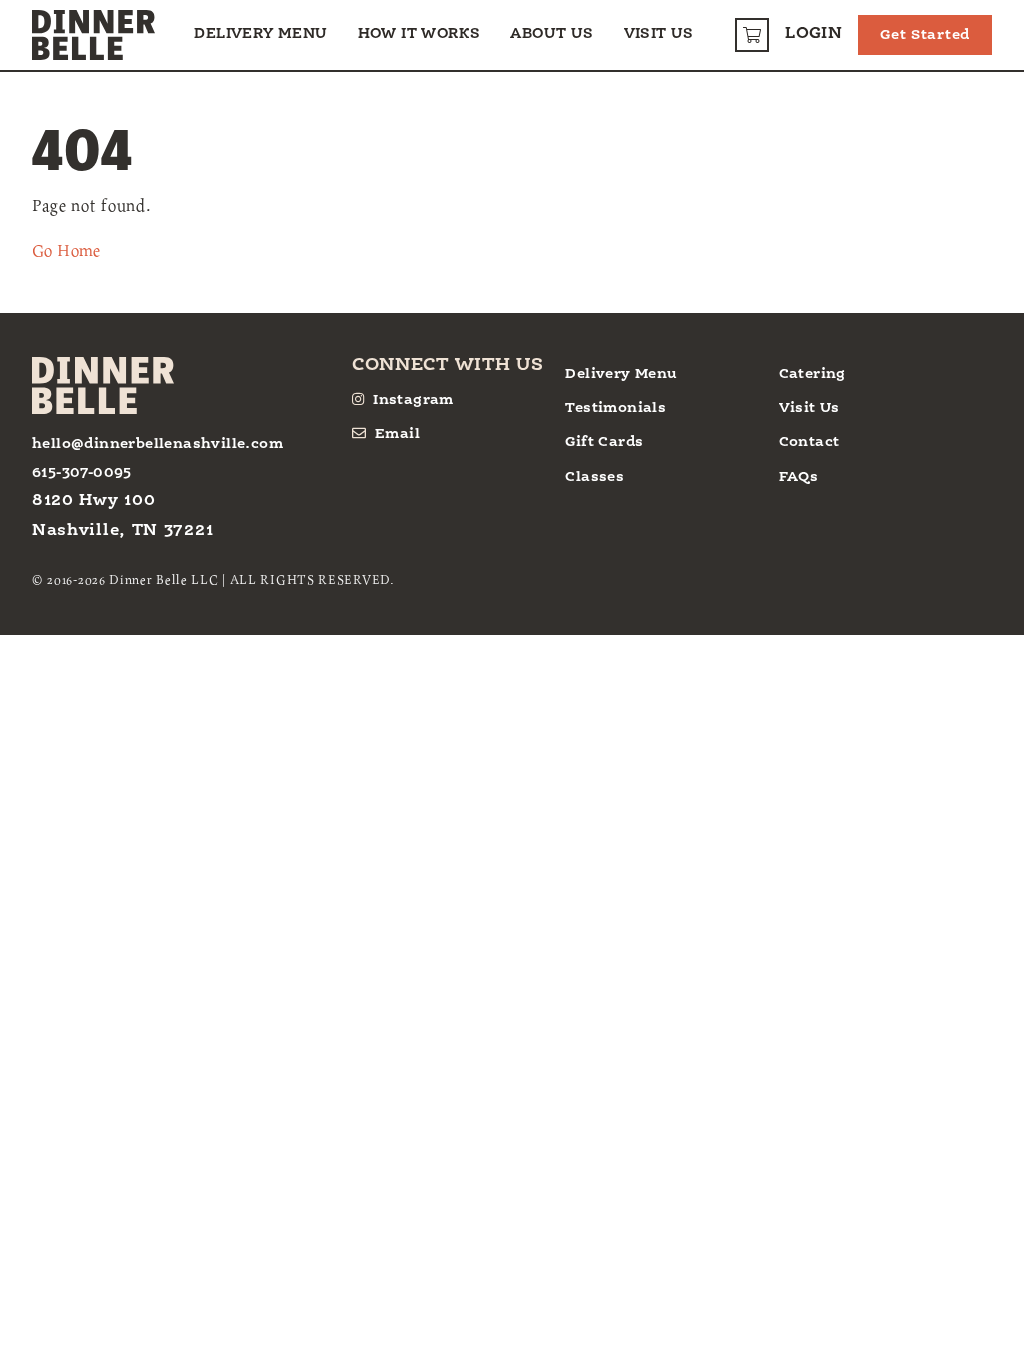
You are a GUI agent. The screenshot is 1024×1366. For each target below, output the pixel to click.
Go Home (66, 250)
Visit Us (659, 34)
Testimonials (615, 408)
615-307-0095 (82, 473)
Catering (812, 374)
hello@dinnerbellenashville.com (157, 444)
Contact (809, 442)
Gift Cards (604, 442)
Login (813, 34)
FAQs (799, 477)
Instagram (413, 400)
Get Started (925, 35)
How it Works (419, 34)
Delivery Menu (260, 34)
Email (397, 434)
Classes (594, 477)
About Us (551, 34)
